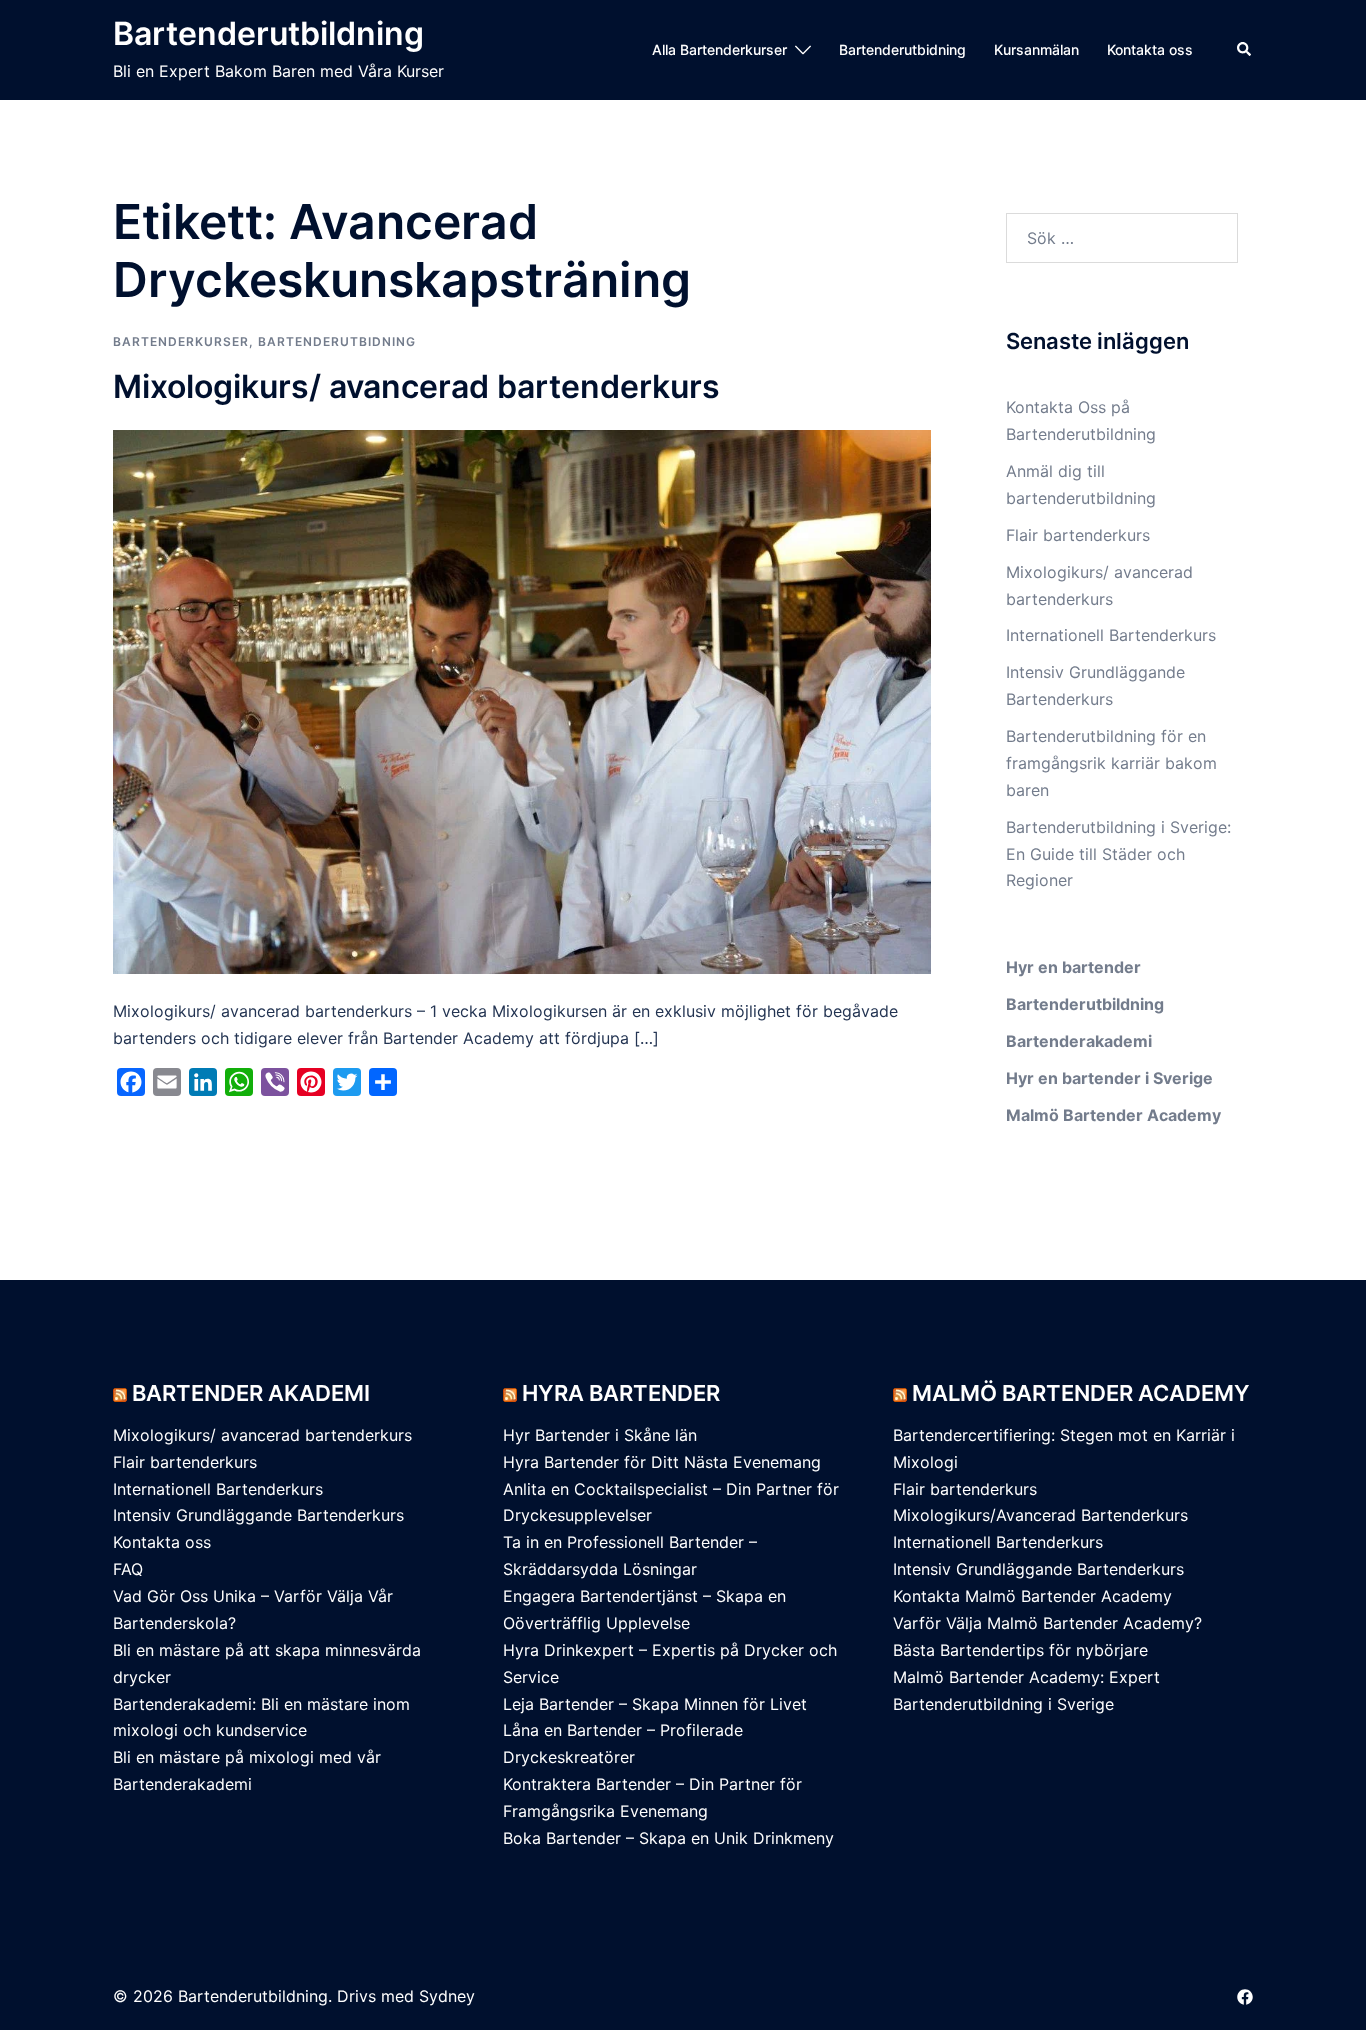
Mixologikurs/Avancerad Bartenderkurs (1040, 1515)
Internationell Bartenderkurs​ (1111, 635)
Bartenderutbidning (902, 49)
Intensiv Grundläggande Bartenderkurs (258, 1515)
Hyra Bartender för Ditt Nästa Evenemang (662, 1462)
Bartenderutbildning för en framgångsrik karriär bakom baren (1111, 763)
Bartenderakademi (1079, 1041)
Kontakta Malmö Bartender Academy (1032, 1596)
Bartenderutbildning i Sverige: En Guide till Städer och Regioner (1118, 854)
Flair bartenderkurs (1078, 535)
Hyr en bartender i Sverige (1109, 1078)
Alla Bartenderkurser (719, 49)
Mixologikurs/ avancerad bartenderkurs (416, 386)
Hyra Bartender (621, 1393)
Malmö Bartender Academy (1113, 1115)
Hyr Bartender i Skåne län (600, 1435)
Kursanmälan (1036, 49)
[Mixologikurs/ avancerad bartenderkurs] (522, 700)
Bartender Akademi (251, 1393)
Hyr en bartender (1073, 967)
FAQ (128, 1569)
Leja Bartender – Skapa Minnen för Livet (655, 1704)
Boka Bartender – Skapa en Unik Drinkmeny (668, 1838)
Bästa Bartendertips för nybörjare (1020, 1650)
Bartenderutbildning (268, 33)
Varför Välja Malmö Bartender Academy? (1047, 1623)
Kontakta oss (1150, 49)
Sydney (447, 1996)
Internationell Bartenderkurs (998, 1542)
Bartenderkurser (181, 341)
